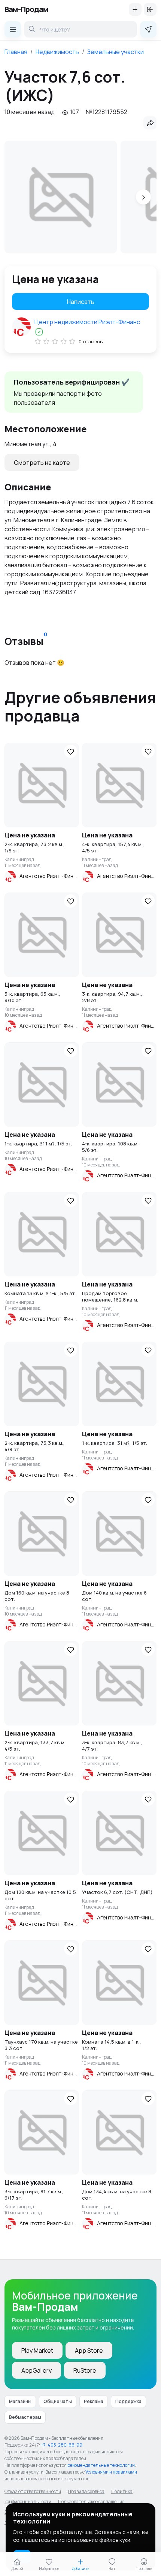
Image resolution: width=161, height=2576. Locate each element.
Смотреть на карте (42, 463)
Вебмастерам (25, 2417)
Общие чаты (58, 2401)
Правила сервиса (86, 2491)
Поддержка (128, 2401)
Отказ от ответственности (33, 2491)
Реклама (94, 2401)
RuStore (85, 2370)
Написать (81, 302)
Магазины (20, 2401)
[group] (61, 197)
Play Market (37, 2351)
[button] (143, 197)
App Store (89, 2351)
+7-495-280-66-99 (62, 2445)
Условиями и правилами (111, 2472)
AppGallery (37, 2370)
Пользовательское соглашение (91, 2502)
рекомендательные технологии (101, 2465)
